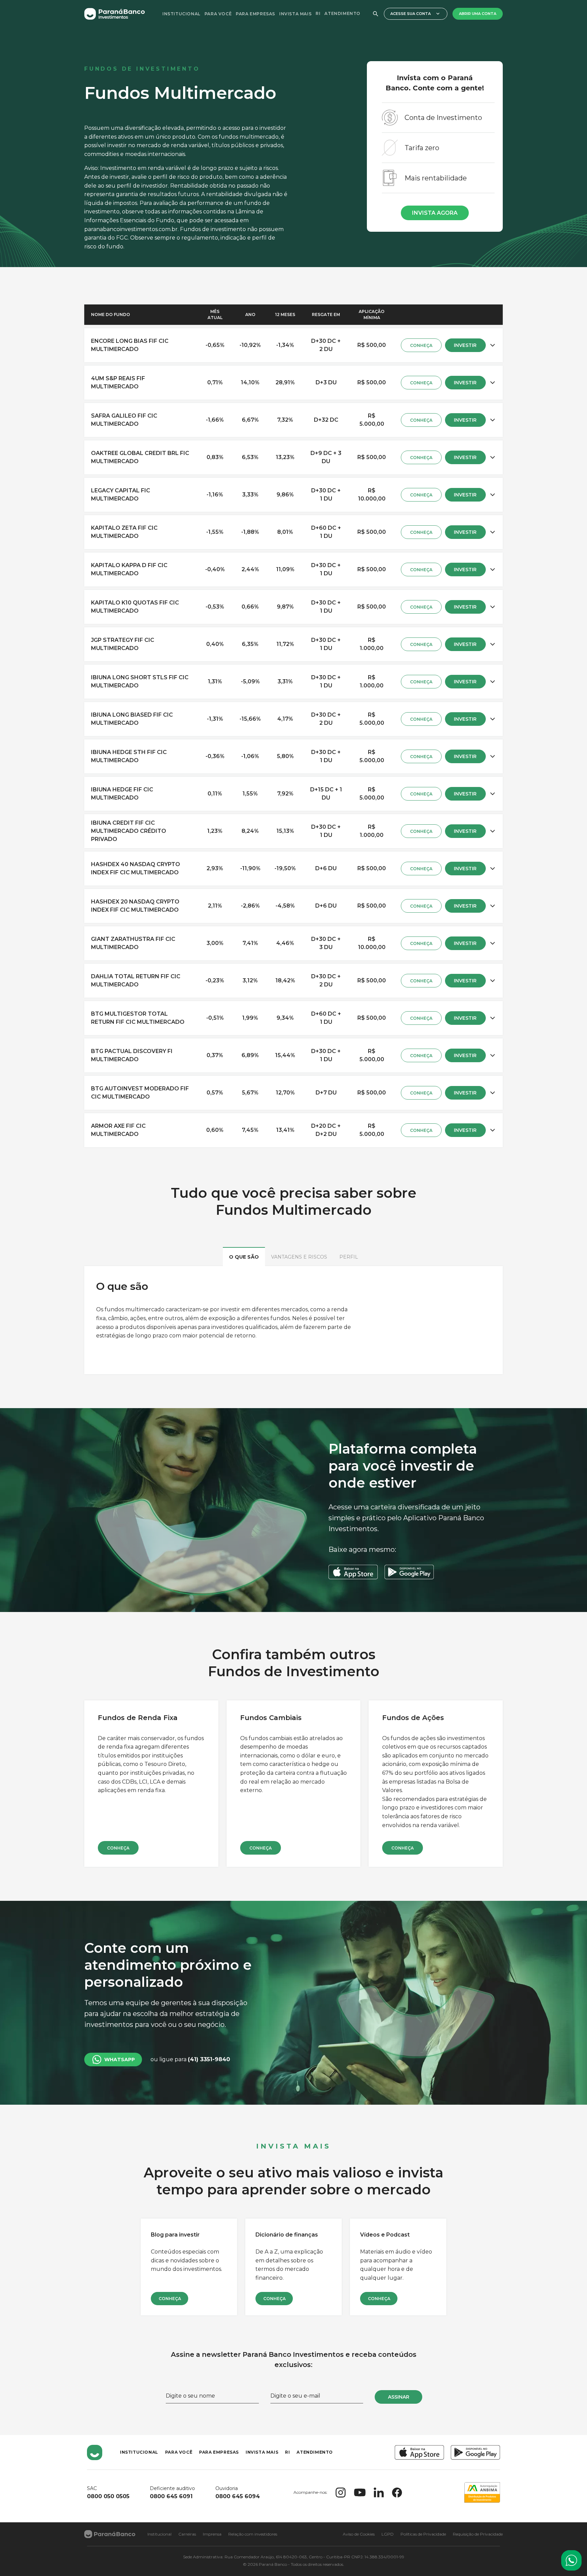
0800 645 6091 (171, 2496)
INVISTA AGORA (435, 213)
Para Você (218, 14)
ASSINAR (399, 2397)
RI (318, 13)
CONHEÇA (421, 345)
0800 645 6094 (238, 2496)
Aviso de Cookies (359, 2534)
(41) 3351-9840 (209, 2059)
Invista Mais (295, 14)
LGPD (388, 2534)
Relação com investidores (253, 2534)
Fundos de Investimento (142, 69)
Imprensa (212, 2534)
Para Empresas (255, 14)
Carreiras (187, 2534)
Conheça (118, 1848)
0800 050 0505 (108, 2496)
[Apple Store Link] (419, 2452)
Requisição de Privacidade (478, 2534)
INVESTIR (465, 345)
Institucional (181, 14)
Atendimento (342, 13)
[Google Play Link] (475, 2452)
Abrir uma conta (478, 14)
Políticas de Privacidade (423, 2534)
